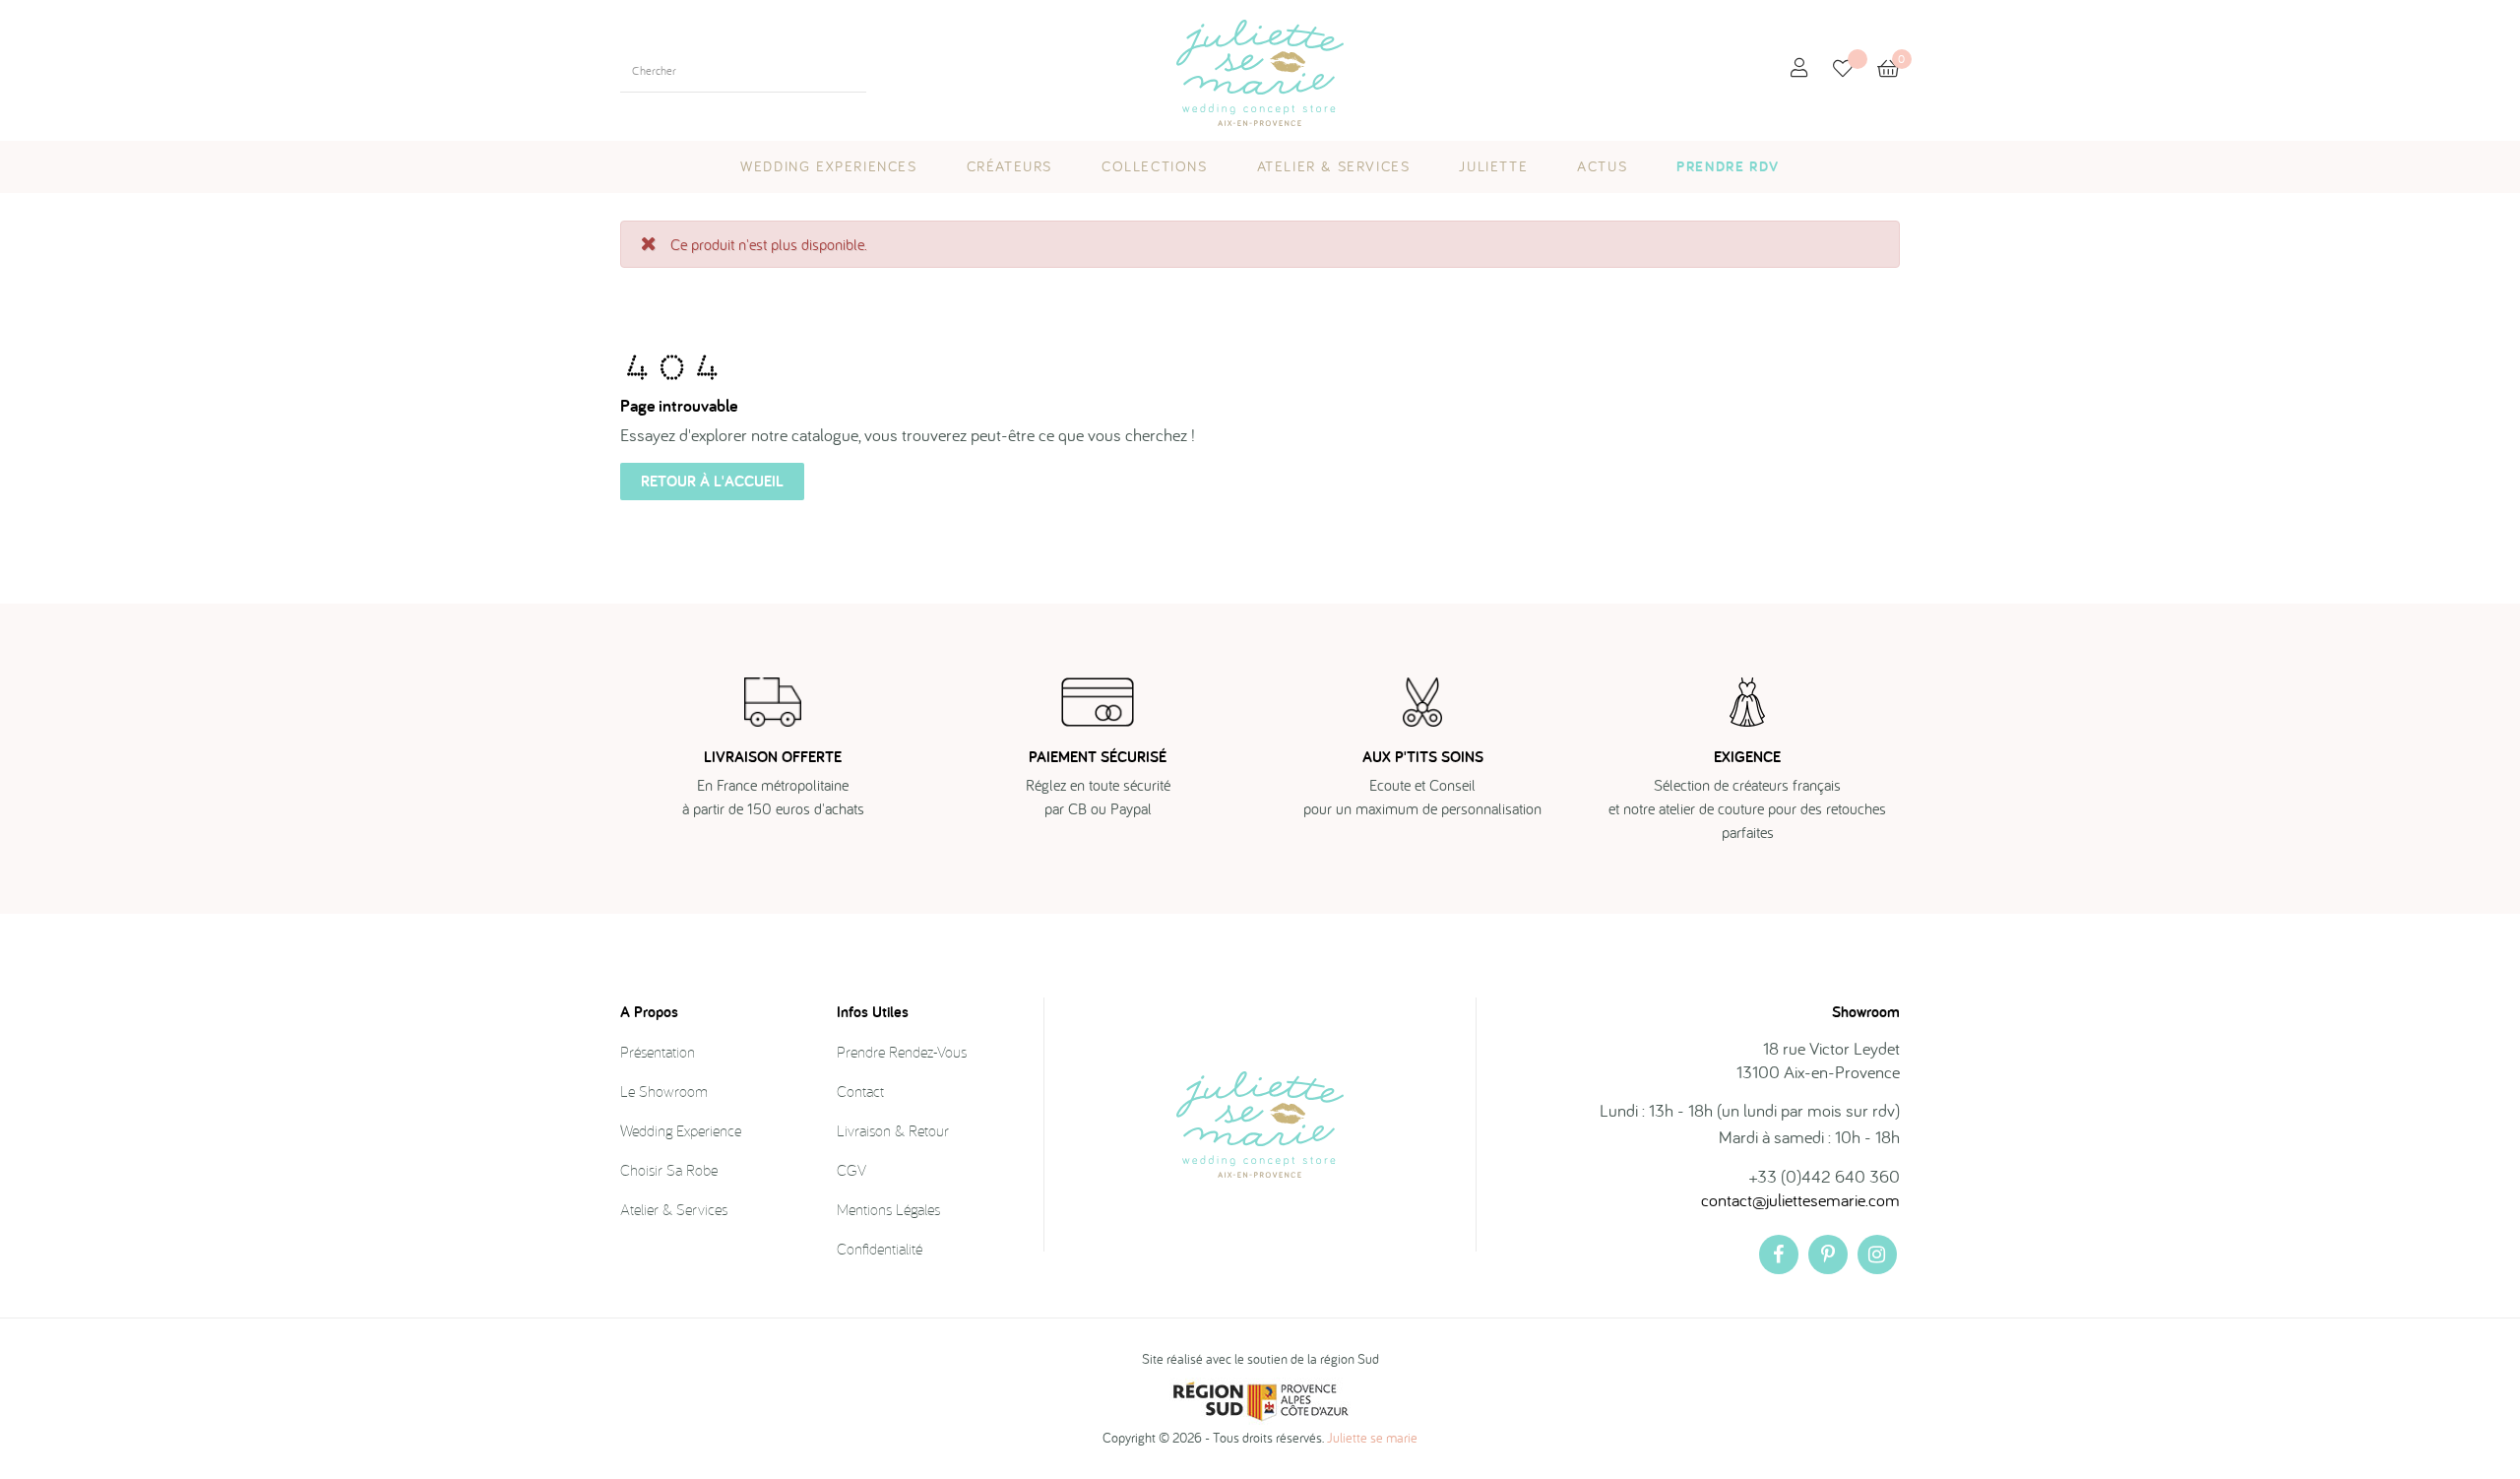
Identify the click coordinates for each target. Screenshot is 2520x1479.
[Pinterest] (1828, 1254)
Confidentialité (880, 1249)
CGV (851, 1170)
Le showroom (664, 1091)
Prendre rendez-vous (902, 1052)
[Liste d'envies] (1855, 70)
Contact (860, 1091)
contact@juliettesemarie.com (1800, 1200)
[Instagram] (1877, 1254)
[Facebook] (1779, 1254)
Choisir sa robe (669, 1170)
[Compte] (1799, 68)
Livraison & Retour (893, 1130)
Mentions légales (888, 1209)
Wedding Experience (681, 1130)
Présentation (658, 1052)
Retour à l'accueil (712, 481)
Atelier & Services (674, 1209)
